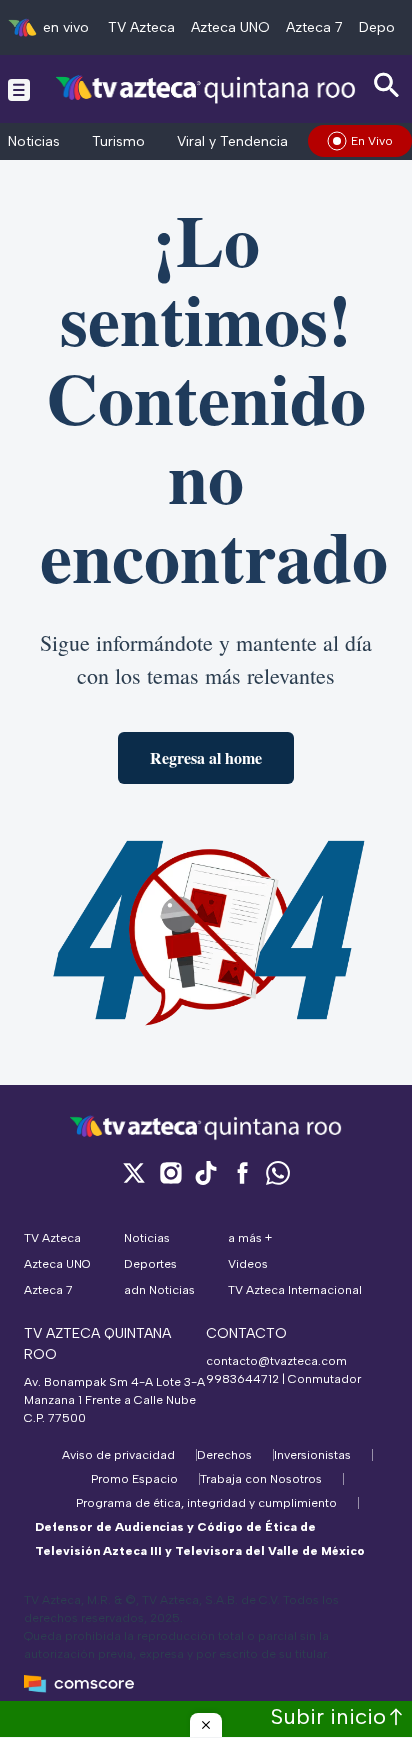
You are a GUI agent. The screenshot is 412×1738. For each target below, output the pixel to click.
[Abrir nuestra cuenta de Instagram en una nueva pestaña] (170, 1172)
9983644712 (242, 1379)
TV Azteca (141, 27)
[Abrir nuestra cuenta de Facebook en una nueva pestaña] (242, 1172)
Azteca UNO (230, 27)
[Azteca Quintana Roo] (206, 88)
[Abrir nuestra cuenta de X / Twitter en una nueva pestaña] (134, 1172)
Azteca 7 (314, 27)
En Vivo (372, 141)
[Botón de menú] (19, 89)
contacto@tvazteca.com (276, 1361)
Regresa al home (206, 757)
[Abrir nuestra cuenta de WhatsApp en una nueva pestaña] (278, 1172)
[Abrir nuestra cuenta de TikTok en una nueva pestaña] (206, 1172)
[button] (206, 1725)
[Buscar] (387, 85)
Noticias (34, 141)
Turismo (118, 141)
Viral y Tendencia (232, 141)
